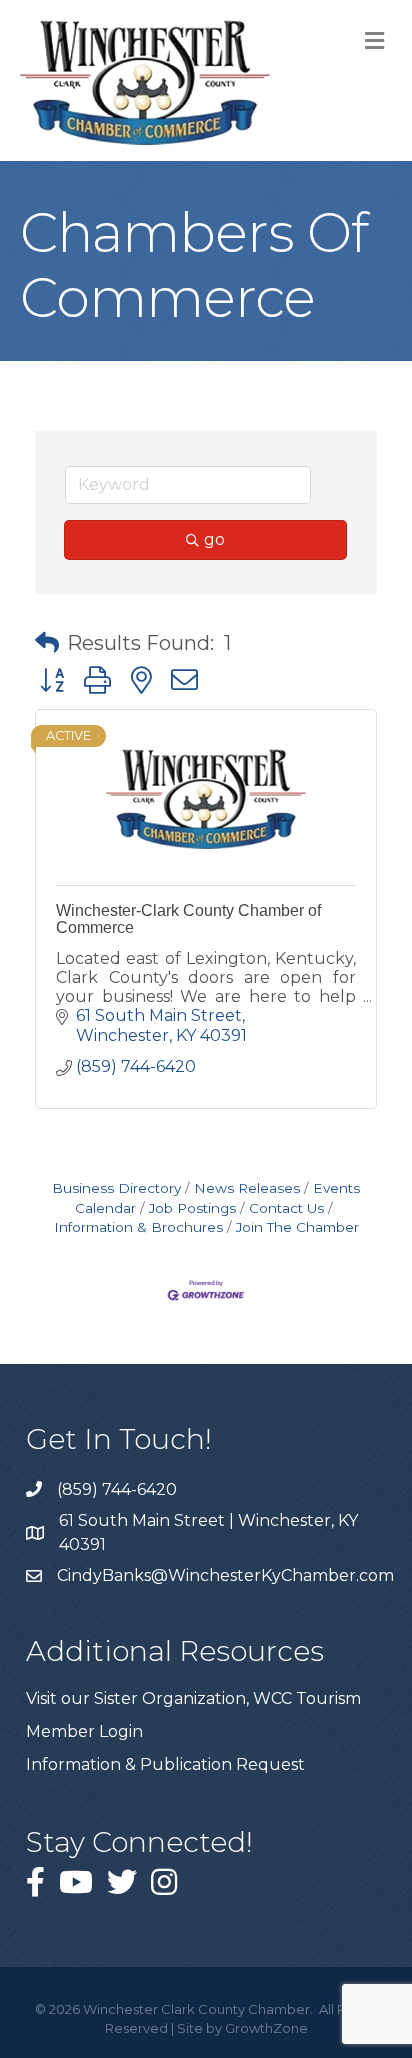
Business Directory (116, 1188)
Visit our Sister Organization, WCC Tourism (193, 1698)
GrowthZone (266, 2028)
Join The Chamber (297, 1227)
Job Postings (192, 1208)
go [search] (214, 539)
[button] (47, 643)
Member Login (84, 1731)
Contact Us (286, 1208)
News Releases (247, 1188)
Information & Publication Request (165, 1764)
